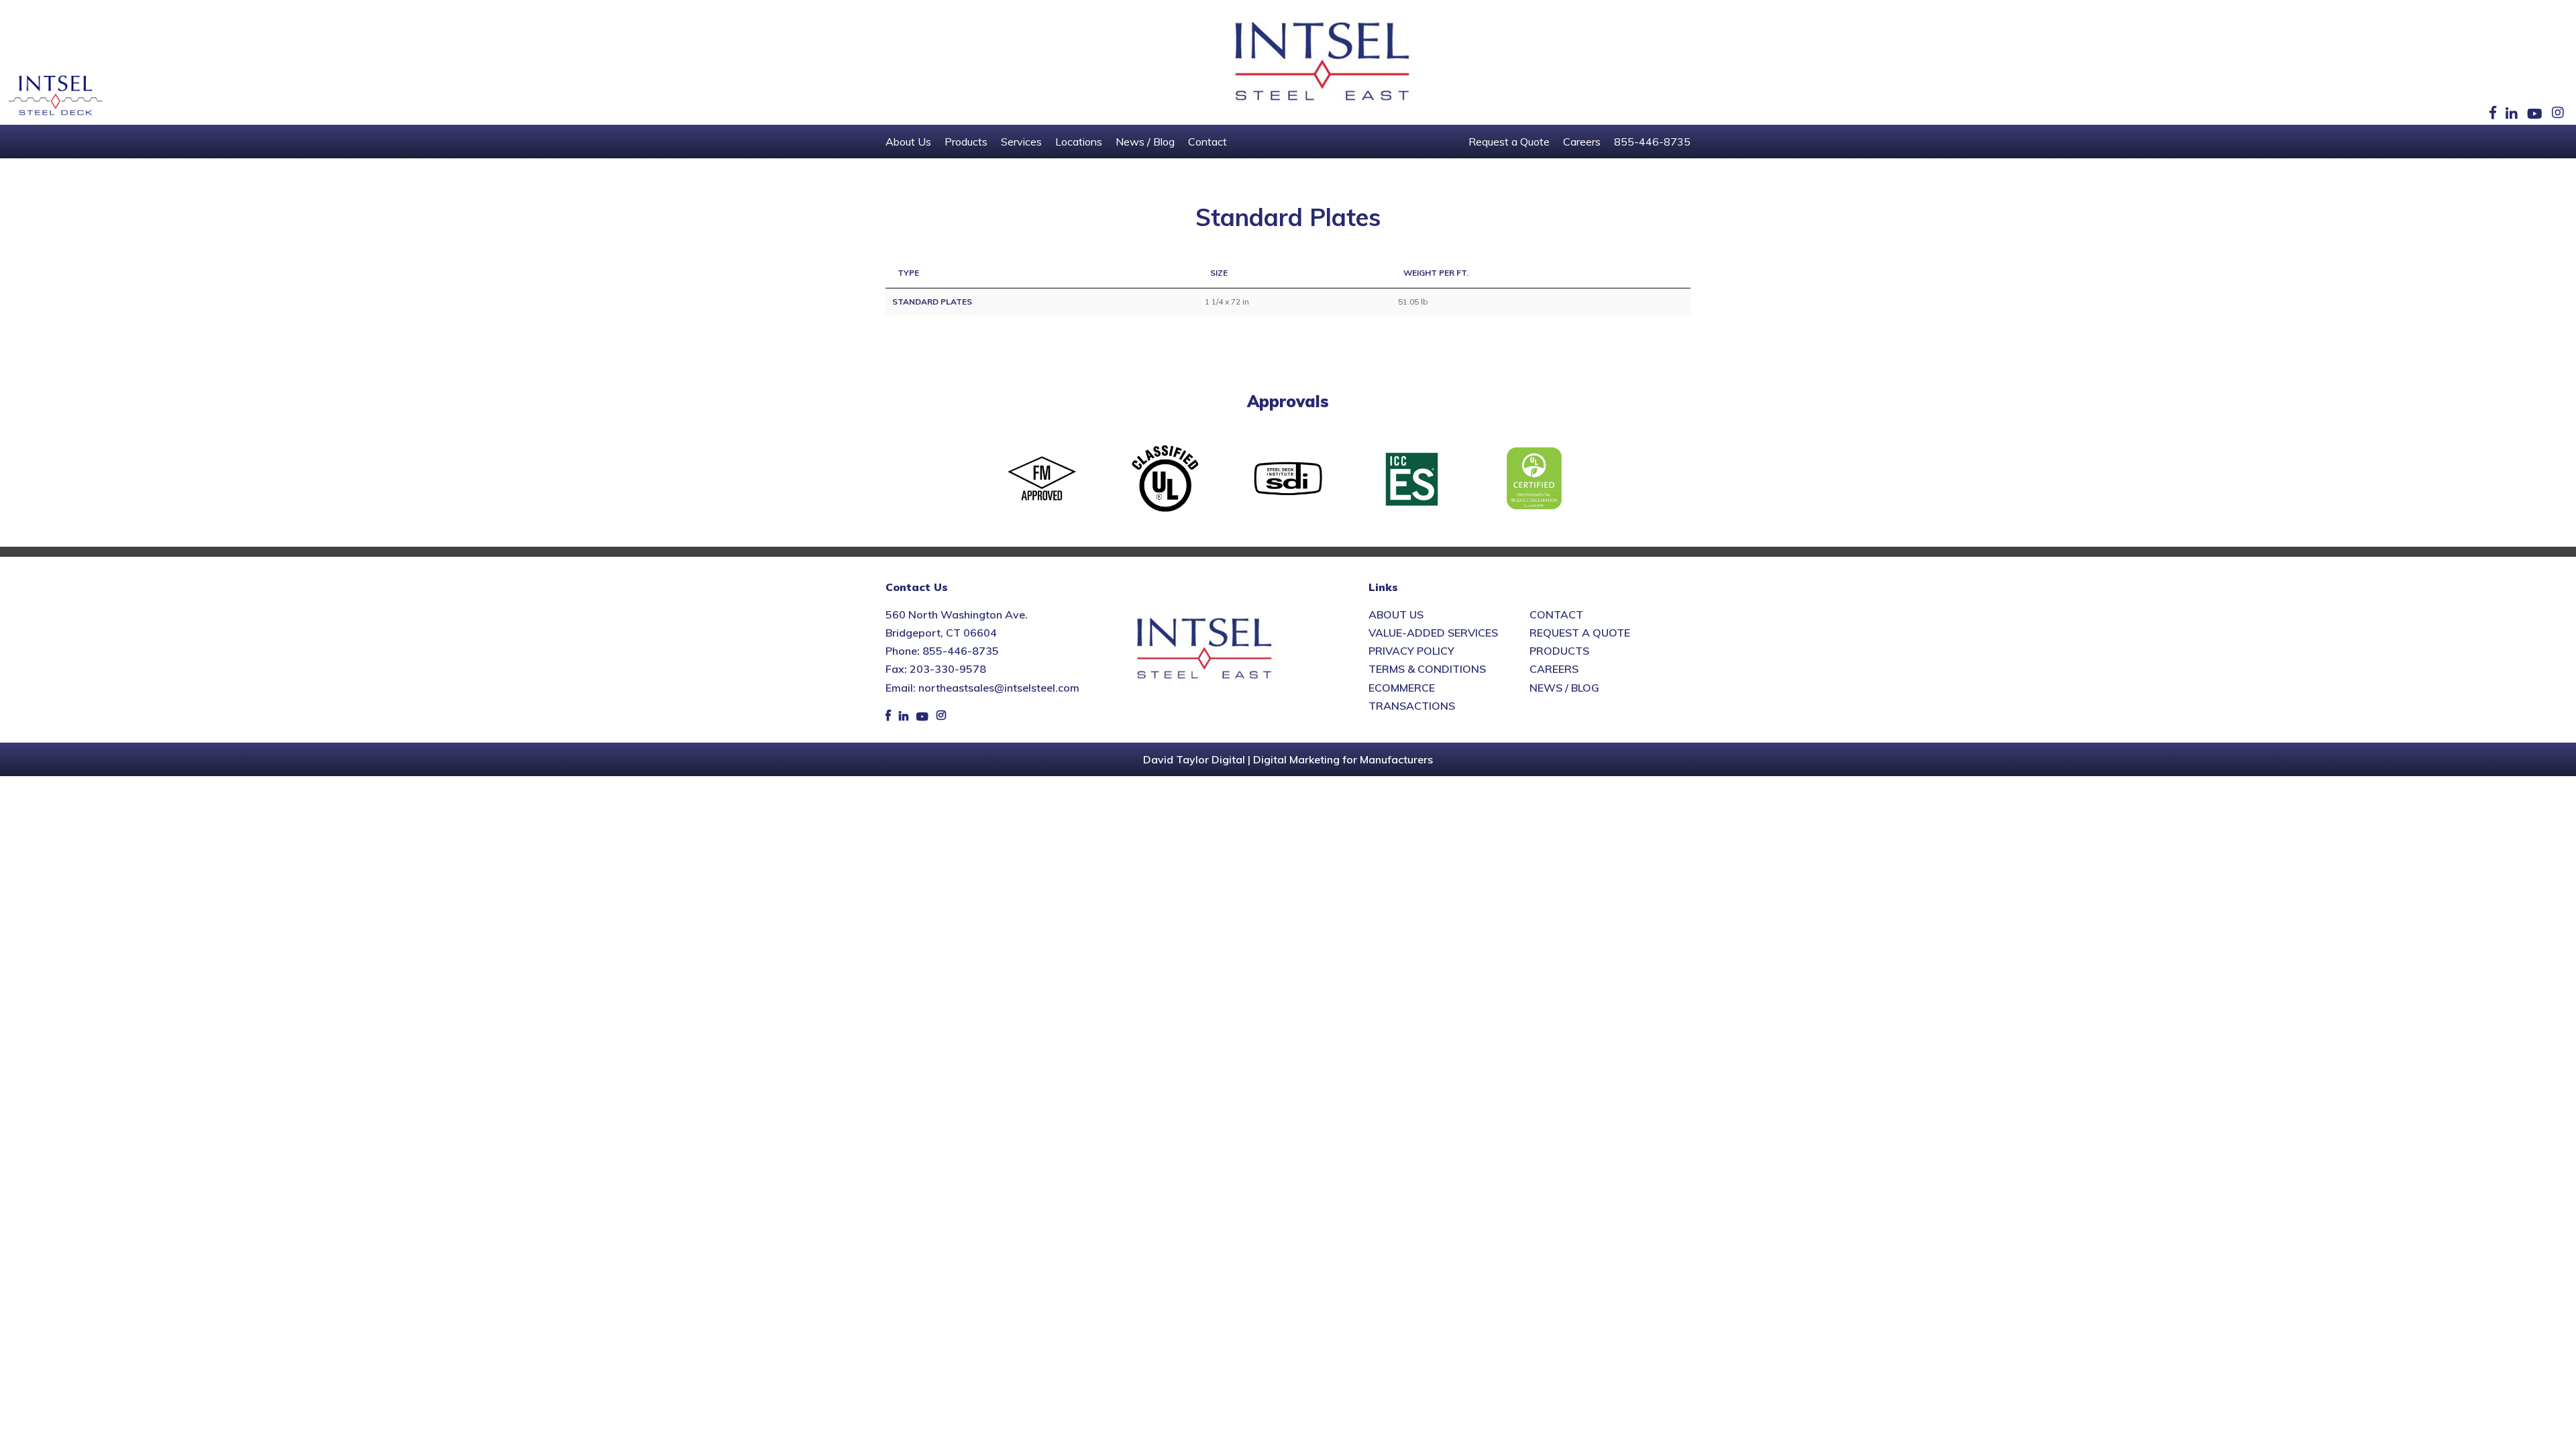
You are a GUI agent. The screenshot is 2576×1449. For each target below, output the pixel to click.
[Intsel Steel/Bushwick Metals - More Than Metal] (1323, 62)
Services (1021, 142)
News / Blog (1145, 142)
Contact (1207, 142)
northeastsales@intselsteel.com (999, 688)
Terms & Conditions (1427, 669)
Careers (1582, 142)
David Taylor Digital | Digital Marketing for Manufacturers (1288, 759)
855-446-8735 (1652, 142)
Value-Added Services (1433, 633)
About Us (908, 142)
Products (966, 142)
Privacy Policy (1411, 651)
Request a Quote (1509, 142)
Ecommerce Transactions (1412, 697)
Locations (1079, 142)
